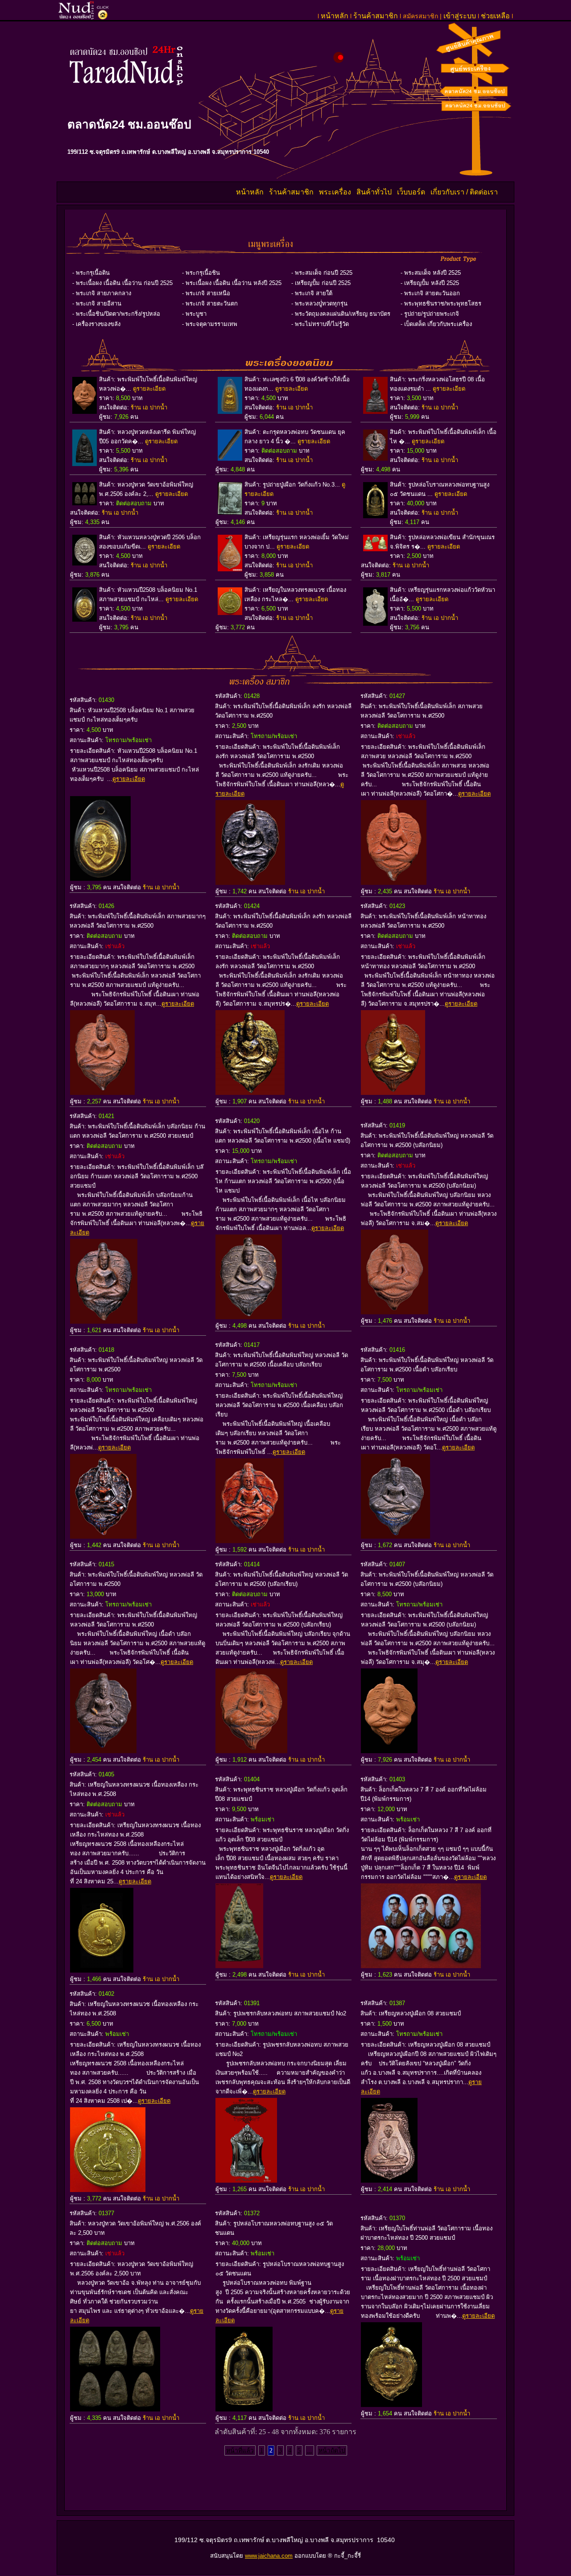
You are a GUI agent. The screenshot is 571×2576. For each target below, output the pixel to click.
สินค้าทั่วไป (374, 192)
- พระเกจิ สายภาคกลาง (102, 293)
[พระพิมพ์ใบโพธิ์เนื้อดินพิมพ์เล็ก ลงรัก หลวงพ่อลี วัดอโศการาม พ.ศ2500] (250, 882)
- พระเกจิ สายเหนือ (206, 293)
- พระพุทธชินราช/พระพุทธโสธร (441, 303)
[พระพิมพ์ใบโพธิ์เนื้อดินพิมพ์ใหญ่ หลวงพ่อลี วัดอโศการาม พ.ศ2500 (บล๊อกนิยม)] (395, 1312)
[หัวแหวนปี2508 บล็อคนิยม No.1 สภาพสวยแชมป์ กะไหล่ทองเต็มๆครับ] (100, 878)
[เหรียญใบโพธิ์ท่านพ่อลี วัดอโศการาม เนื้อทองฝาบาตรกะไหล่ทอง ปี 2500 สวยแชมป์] (391, 2405)
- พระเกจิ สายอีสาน (97, 303)
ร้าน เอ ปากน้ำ (149, 407)
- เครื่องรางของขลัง (96, 324)
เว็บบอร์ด (412, 192)
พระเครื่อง (336, 192)
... (310, 2450)
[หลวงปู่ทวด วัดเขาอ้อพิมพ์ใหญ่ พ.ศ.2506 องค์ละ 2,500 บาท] (115, 2409)
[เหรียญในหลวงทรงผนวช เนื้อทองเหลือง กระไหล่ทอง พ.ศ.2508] (102, 1970)
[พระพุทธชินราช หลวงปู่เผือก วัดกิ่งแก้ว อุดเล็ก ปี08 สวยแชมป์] (239, 1966)
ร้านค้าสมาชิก (376, 16)
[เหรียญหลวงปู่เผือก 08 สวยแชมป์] (389, 2180)
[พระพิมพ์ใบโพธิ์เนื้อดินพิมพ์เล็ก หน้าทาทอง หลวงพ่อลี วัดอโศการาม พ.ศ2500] (393, 1092)
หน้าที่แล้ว (240, 2450)
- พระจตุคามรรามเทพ (210, 324)
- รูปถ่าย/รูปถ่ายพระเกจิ (430, 314)
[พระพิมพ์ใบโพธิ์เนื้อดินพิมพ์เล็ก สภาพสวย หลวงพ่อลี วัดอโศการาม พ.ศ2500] (394, 882)
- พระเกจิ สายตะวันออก (430, 293)
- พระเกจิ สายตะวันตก (210, 303)
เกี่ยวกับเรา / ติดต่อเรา (465, 192)
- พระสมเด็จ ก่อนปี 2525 (322, 273)
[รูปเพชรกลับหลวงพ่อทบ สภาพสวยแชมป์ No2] (246, 2180)
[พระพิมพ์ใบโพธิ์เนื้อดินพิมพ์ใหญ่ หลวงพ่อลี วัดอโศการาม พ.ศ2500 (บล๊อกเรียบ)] (251, 1751)
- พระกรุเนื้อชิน (201, 273)
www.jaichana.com (269, 2556)
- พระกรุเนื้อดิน (91, 273)
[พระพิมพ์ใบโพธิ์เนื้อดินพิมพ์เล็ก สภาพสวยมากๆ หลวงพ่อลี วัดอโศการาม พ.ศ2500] (102, 1092)
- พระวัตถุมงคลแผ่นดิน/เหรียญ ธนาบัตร (341, 314)
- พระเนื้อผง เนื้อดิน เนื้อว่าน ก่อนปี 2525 (122, 283)
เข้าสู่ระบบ (460, 16)
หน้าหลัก (335, 16)
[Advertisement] (285, 2485)
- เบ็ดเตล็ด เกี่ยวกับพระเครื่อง (436, 324)
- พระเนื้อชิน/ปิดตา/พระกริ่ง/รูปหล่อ (116, 314)
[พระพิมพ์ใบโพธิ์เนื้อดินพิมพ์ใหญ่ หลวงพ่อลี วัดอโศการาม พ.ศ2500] (103, 1536)
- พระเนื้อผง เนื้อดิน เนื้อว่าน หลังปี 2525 (232, 283)
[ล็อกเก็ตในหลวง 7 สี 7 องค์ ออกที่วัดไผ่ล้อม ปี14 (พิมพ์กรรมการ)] (421, 1966)
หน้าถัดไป (332, 2450)
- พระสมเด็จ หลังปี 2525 (431, 273)
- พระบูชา (194, 314)
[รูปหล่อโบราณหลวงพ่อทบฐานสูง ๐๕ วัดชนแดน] (244, 2409)
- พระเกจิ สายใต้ (312, 293)
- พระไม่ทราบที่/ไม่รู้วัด (320, 324)
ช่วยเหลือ (496, 16)
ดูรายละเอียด (149, 389)
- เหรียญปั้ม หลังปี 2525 (430, 283)
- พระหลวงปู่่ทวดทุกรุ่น (319, 303)
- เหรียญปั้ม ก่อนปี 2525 (321, 283)
